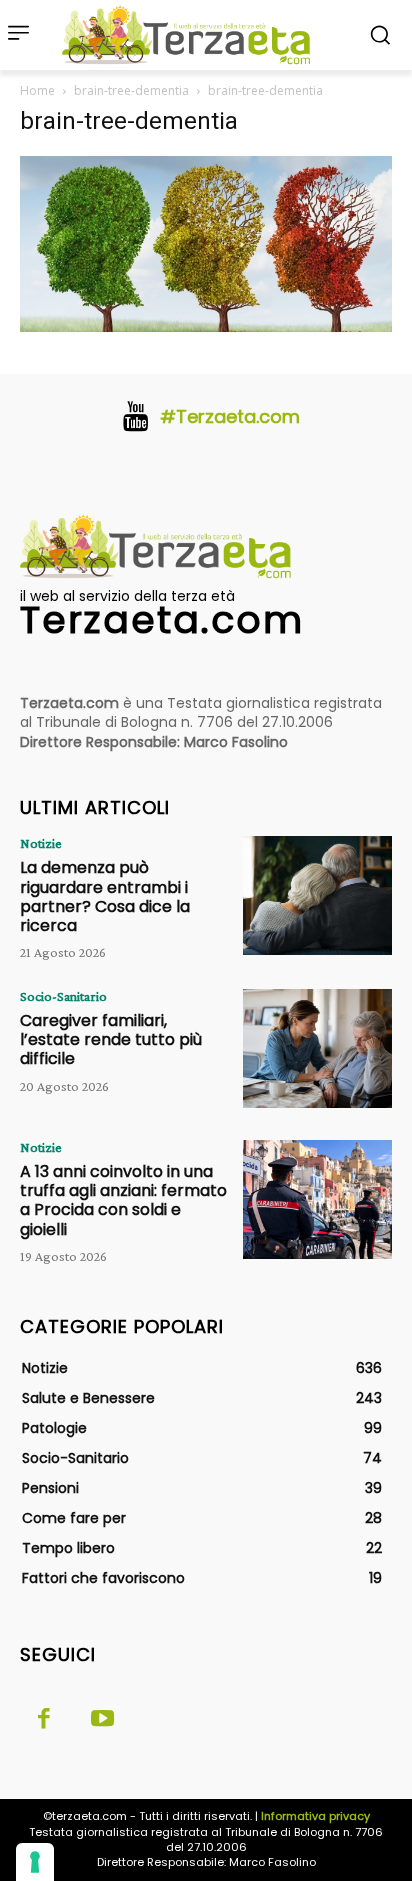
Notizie (41, 843)
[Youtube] (102, 1720)
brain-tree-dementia (131, 90)
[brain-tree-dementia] (206, 326)
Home (37, 90)
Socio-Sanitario (63, 996)
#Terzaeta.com (230, 416)
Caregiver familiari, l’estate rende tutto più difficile (111, 1039)
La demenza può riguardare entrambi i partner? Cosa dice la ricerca (105, 896)
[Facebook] (44, 1720)
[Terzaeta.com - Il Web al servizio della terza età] (192, 35)
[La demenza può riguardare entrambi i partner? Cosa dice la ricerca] (317, 895)
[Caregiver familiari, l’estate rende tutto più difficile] (317, 1048)
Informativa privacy (315, 1816)
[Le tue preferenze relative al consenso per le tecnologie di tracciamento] (35, 1862)
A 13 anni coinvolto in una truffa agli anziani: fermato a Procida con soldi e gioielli (123, 1200)
